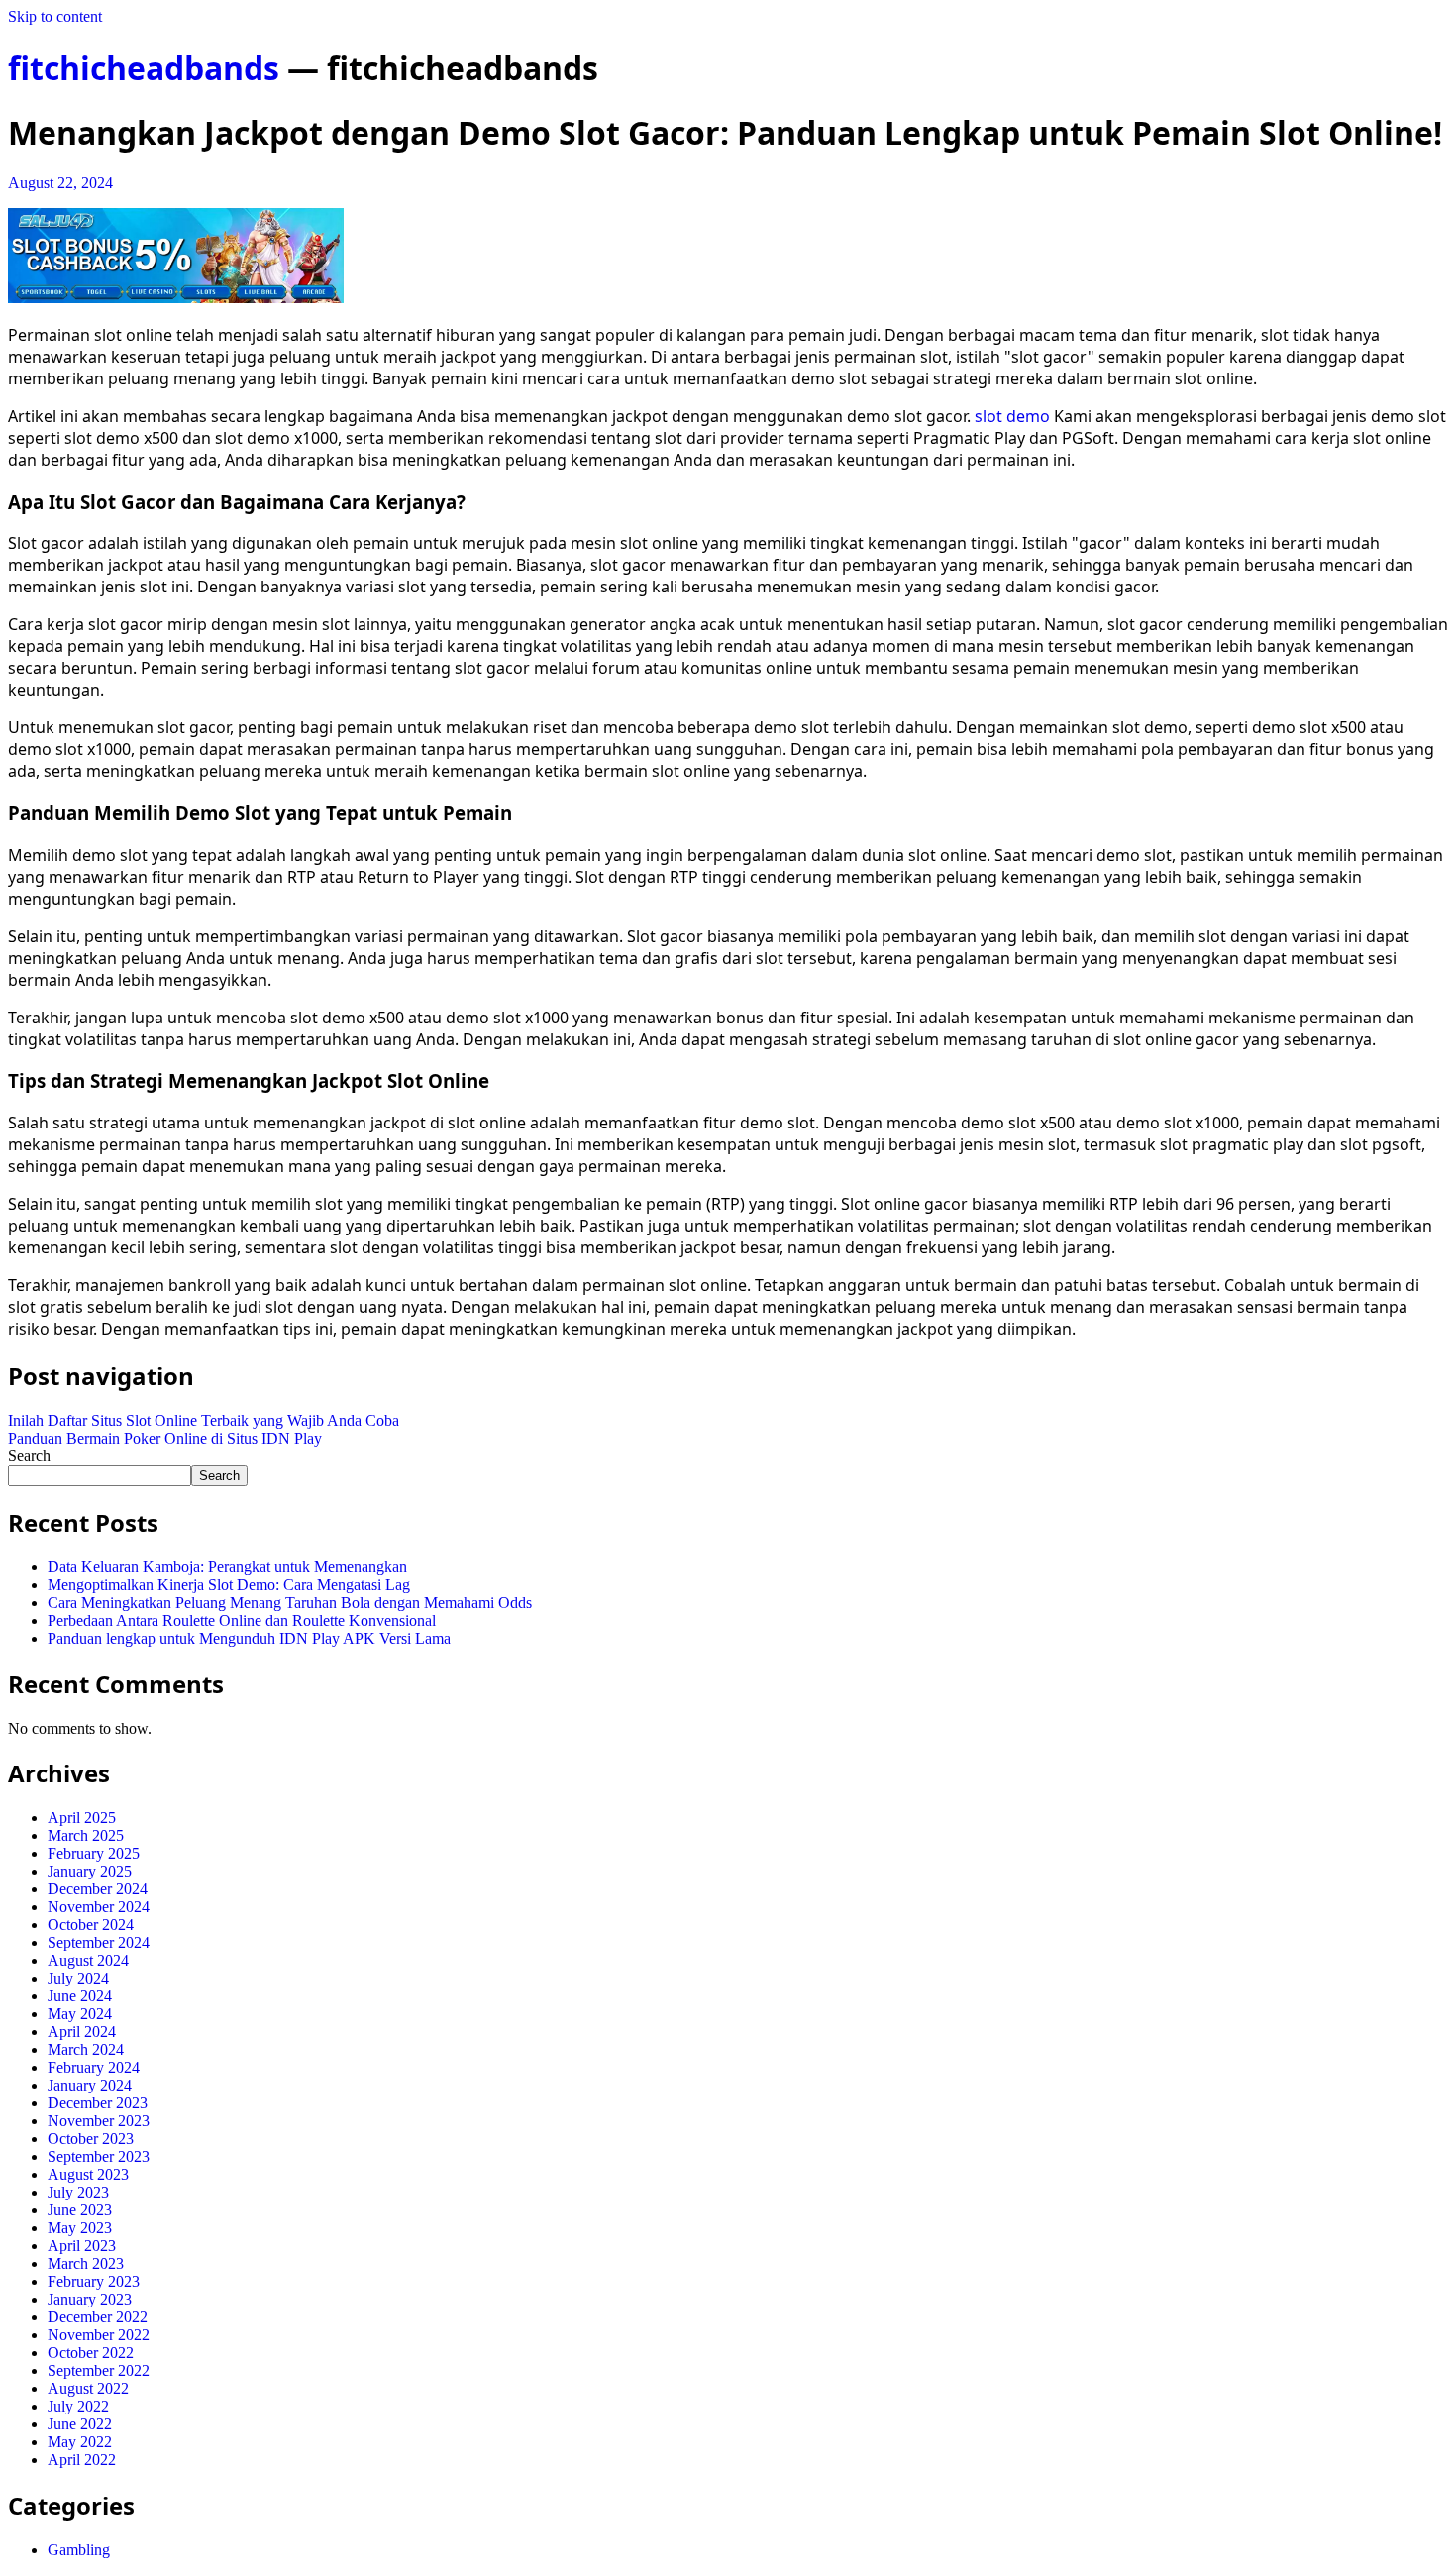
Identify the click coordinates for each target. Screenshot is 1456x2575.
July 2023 (78, 2192)
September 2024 (99, 1942)
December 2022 (98, 2317)
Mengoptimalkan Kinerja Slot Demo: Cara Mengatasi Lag (229, 1585)
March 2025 (86, 1835)
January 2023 (90, 2299)
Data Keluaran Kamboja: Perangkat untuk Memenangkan (227, 1567)
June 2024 (80, 1996)
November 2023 (99, 2121)
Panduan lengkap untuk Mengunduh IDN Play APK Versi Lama (249, 1638)
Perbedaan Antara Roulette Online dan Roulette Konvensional (242, 1620)
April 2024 (82, 2032)
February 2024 (94, 2067)
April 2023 (82, 2246)
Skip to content (55, 16)
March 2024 (86, 2049)
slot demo (1012, 416)
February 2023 (94, 2281)
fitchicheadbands (144, 68)
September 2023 (99, 2156)
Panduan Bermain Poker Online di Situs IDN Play (165, 1438)
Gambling (79, 2550)
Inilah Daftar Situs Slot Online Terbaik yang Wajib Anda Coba (204, 1420)
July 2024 (78, 1978)
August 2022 (88, 2388)
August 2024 (88, 1960)
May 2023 (80, 2228)
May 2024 (80, 2014)
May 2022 (80, 2442)
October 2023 (91, 2139)
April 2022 (82, 2460)
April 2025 (82, 1818)
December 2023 (98, 2103)
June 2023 (80, 2210)
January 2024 (90, 2085)
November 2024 (99, 1907)
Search (29, 1456)
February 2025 (94, 1853)
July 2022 (78, 2406)
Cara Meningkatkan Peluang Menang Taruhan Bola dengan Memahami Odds (290, 1603)
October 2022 (91, 2353)
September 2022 (99, 2370)
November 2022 (99, 2335)
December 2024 (98, 1889)
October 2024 (91, 1925)
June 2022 (80, 2424)
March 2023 (86, 2263)
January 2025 (90, 1871)
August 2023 (88, 2174)
